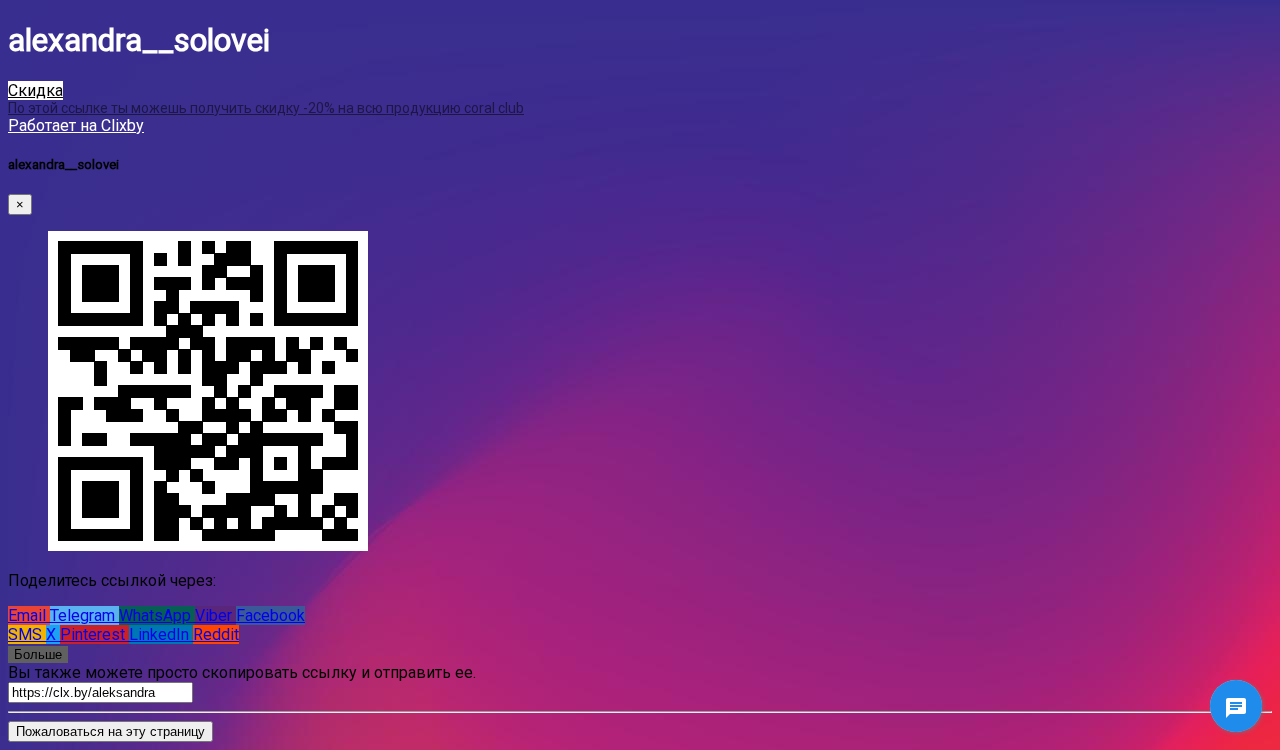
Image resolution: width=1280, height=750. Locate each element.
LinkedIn (161, 634)
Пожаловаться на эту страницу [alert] (110, 731)
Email (29, 615)
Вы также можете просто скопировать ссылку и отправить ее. (242, 672)
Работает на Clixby (76, 125)
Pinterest (94, 634)
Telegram (84, 615)
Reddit (216, 634)
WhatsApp (157, 615)
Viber (215, 615)
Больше (38, 654)
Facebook (270, 615)
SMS (27, 634)
